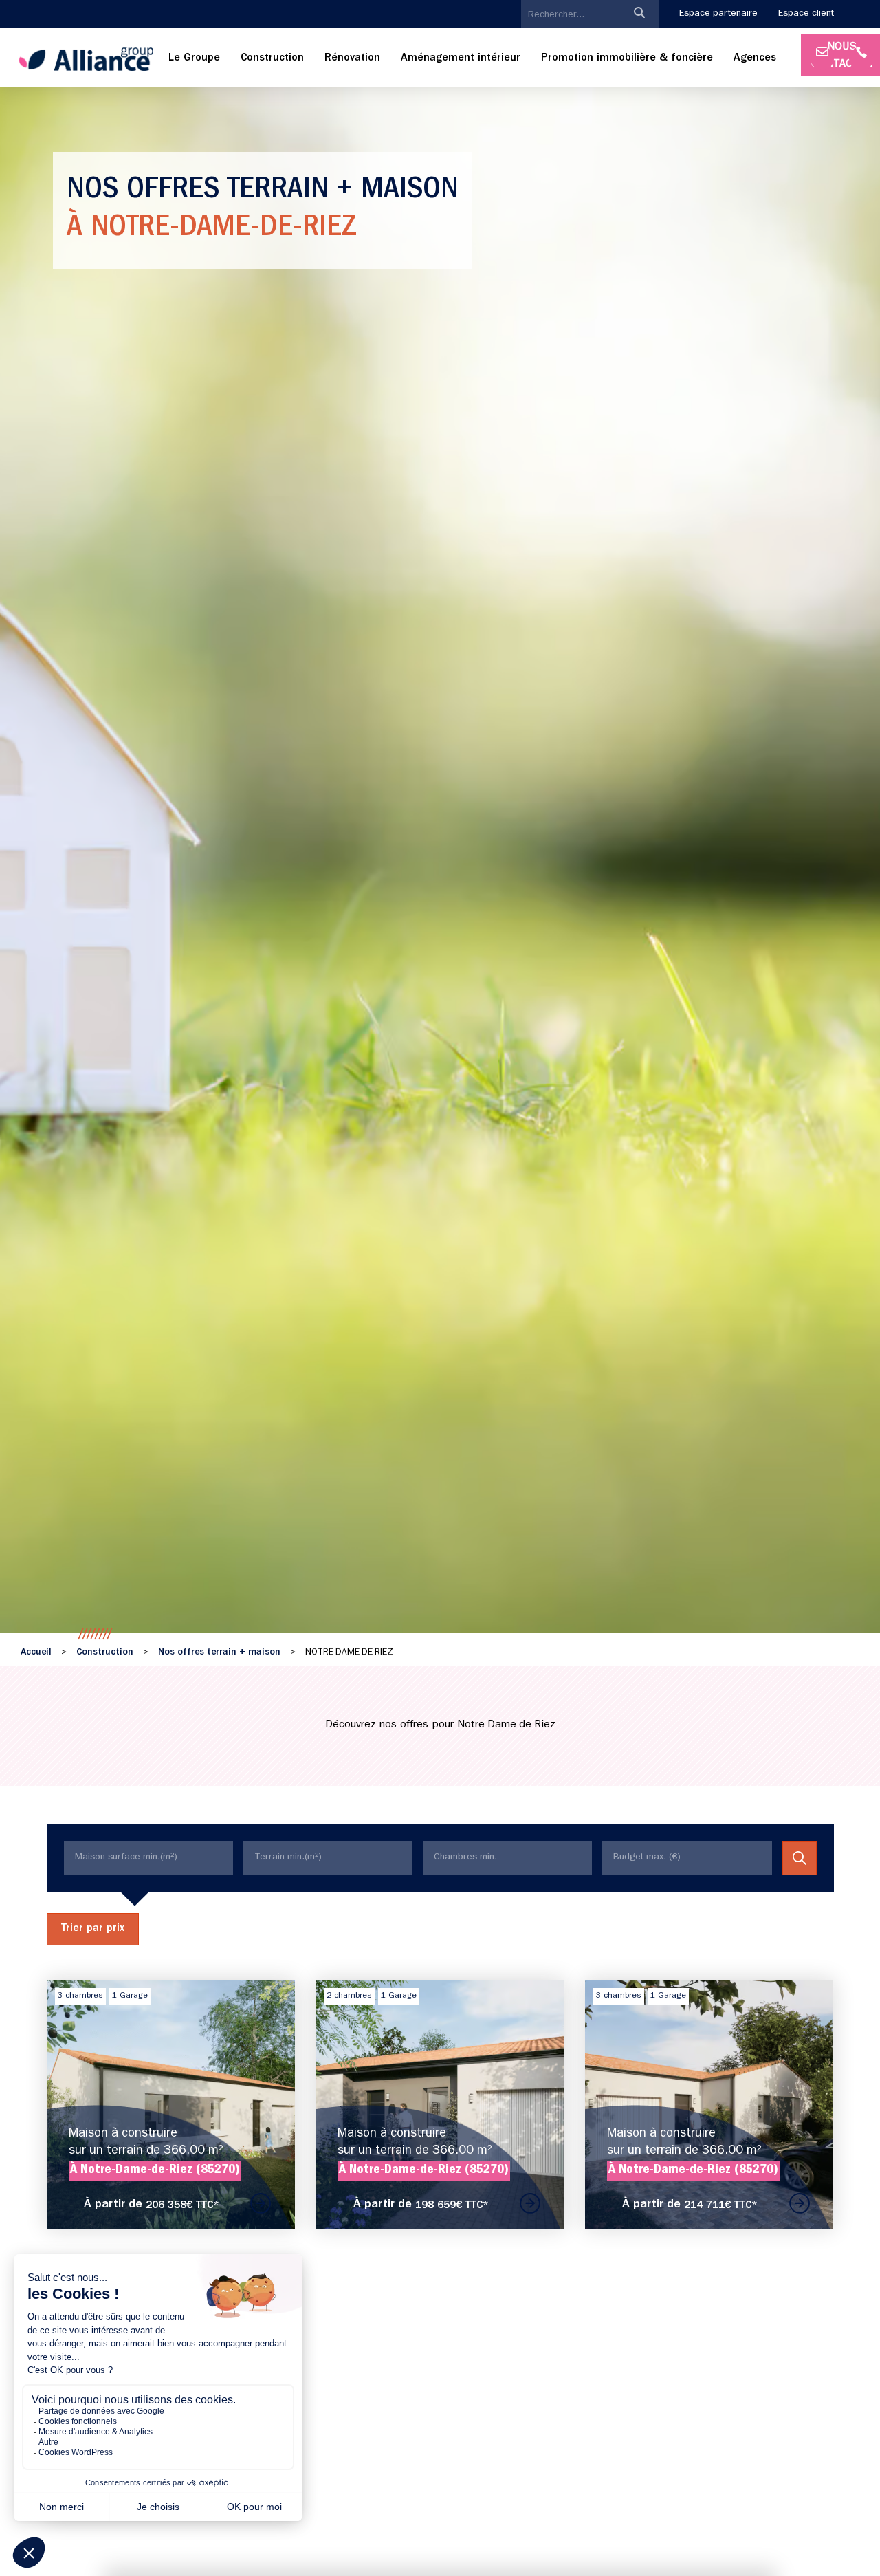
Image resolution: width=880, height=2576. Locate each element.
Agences (755, 58)
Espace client (806, 14)
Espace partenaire (718, 14)
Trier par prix (93, 1929)
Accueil (36, 1652)
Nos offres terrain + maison (219, 1652)
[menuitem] (194, 59)
